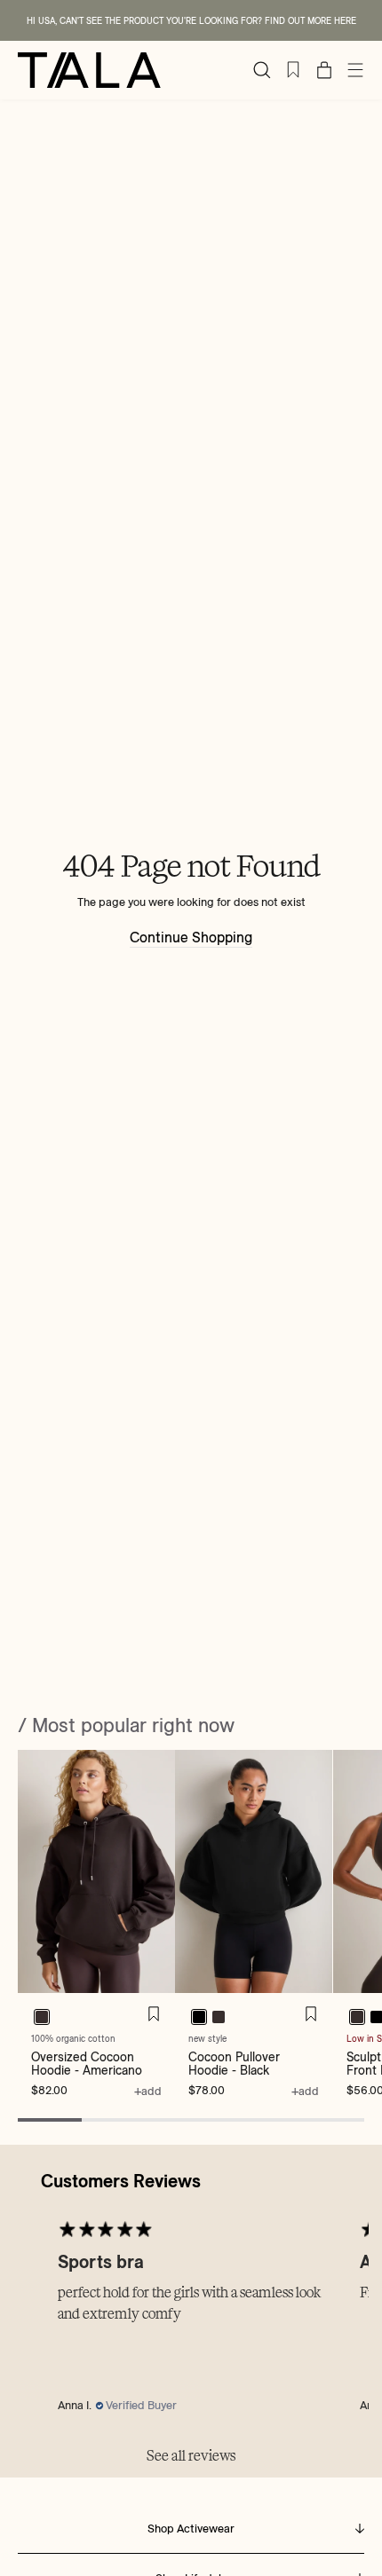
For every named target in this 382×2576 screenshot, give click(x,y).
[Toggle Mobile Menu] (355, 70)
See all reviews (191, 2456)
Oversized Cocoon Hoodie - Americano (87, 2063)
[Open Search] (262, 70)
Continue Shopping (191, 937)
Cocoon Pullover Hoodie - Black (234, 2063)
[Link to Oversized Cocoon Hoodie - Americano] (96, 1871)
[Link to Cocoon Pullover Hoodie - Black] (254, 1871)
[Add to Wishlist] (154, 2014)
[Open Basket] (324, 70)
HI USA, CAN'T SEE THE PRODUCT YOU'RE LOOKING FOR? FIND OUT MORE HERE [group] (191, 21)
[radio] (42, 2016)
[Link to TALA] (89, 70)
